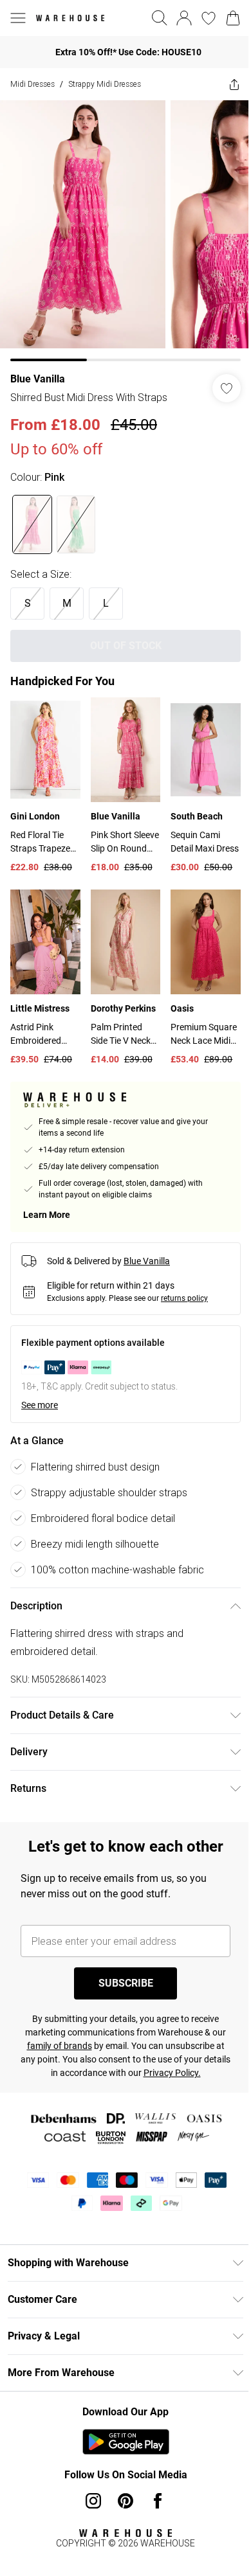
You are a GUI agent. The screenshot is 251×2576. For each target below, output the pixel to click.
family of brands (60, 2046)
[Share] (234, 84)
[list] (126, 231)
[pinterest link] (126, 2501)
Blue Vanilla (38, 379)
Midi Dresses (33, 84)
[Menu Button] (18, 18)
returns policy (184, 1298)
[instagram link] (93, 2501)
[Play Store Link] (126, 2442)
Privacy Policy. (172, 2073)
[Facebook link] (158, 2501)
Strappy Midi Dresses (105, 84)
